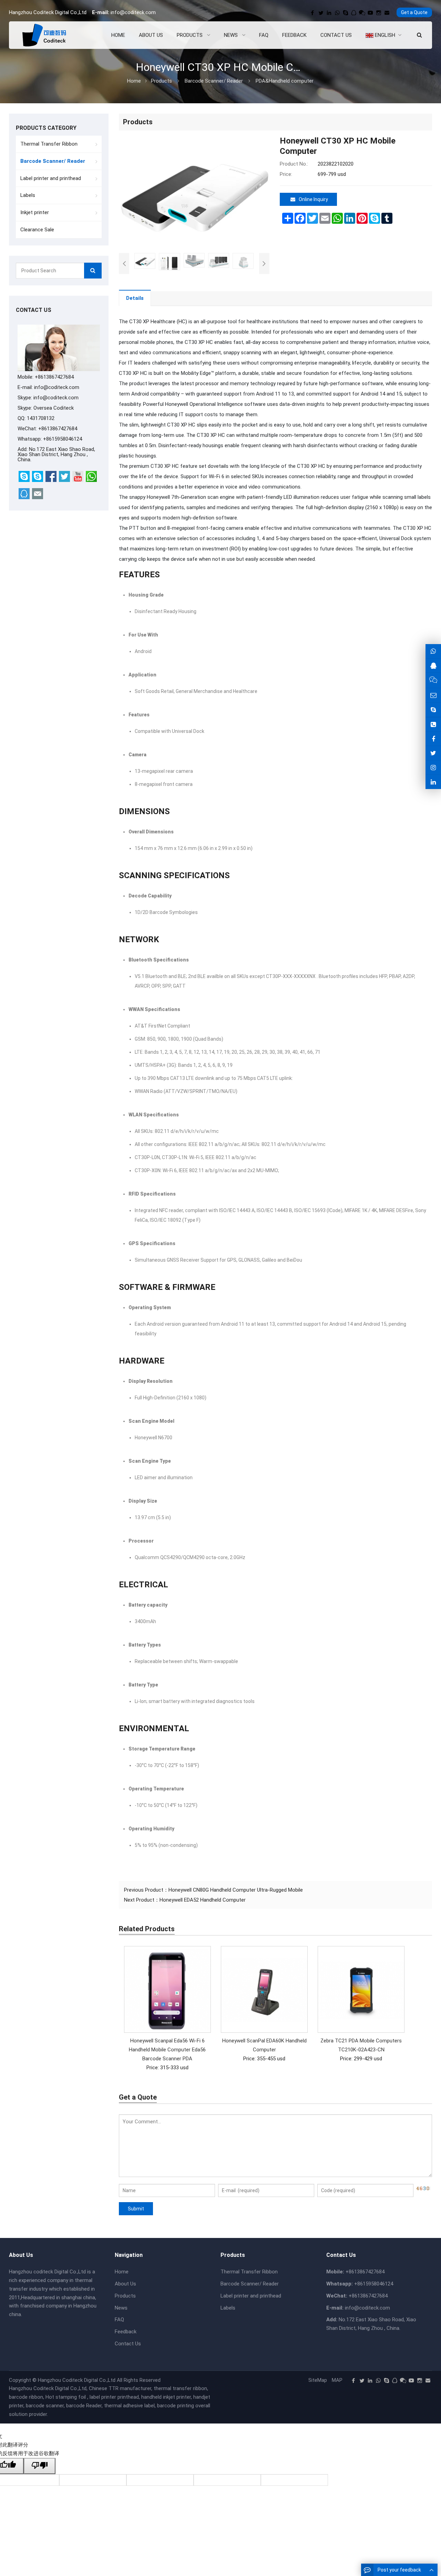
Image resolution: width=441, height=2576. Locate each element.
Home (122, 2272)
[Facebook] (312, 13)
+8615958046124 (63, 439)
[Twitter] (321, 13)
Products (161, 81)
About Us (125, 2284)
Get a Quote (414, 12)
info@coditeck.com (133, 12)
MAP (337, 2380)
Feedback (126, 2332)
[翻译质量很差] (40, 2466)
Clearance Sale (37, 230)
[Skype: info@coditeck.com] (433, 710)
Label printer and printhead (51, 178)
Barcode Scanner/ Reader (214, 81)
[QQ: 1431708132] (433, 666)
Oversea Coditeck (54, 408)
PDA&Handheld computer (285, 81)
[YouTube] (370, 13)
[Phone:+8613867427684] (433, 724)
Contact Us (128, 2344)
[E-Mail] (387, 13)
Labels (28, 195)
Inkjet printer (35, 212)
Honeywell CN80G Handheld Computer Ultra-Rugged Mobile (236, 1890)
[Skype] (346, 13)
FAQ (119, 2320)
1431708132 (41, 418)
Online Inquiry (313, 199)
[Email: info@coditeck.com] (433, 695)
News (121, 2308)
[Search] (93, 271)
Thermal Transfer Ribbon (49, 144)
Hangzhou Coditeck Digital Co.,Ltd (77, 2380)
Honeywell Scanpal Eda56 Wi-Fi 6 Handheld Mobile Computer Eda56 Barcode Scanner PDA (167, 2050)
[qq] (354, 13)
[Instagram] (433, 767)
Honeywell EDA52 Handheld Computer (203, 1900)
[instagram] (379, 13)
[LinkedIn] (329, 13)
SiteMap (318, 2380)
